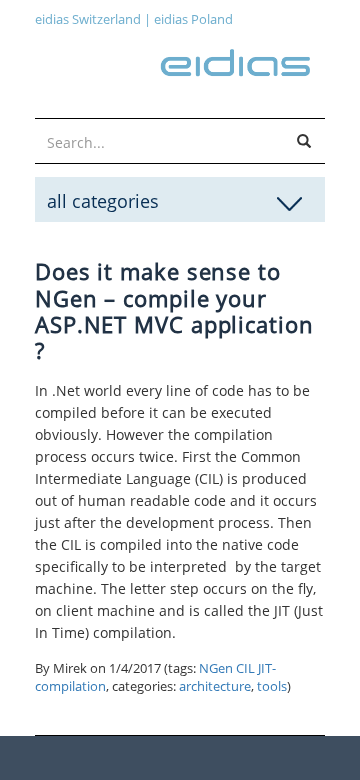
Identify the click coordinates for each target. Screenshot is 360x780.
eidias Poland (193, 19)
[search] (304, 142)
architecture (215, 686)
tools (272, 686)
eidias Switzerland (88, 19)
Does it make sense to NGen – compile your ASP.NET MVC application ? (174, 310)
